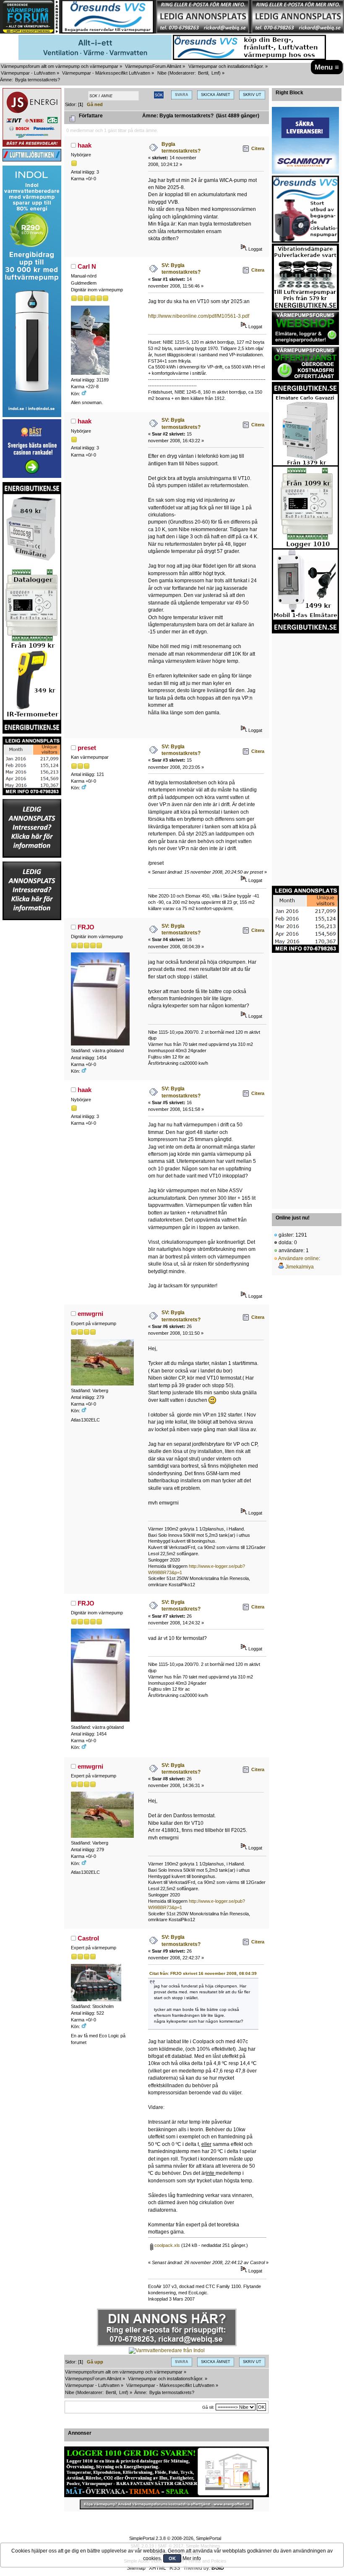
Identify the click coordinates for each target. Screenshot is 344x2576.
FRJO (86, 927)
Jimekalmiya (300, 1267)
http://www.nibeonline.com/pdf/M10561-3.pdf (199, 316)
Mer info (192, 2558)
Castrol (88, 1938)
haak (85, 145)
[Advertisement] (32, 1047)
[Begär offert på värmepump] (167, 2505)
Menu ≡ (327, 67)
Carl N (87, 266)
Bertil (203, 73)
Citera (258, 148)
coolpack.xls (167, 2245)
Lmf (215, 73)
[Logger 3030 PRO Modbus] (167, 2472)
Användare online (298, 1258)
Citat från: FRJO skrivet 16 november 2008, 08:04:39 (203, 1973)
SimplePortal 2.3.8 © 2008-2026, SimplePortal (175, 2538)
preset (87, 748)
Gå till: (208, 2407)
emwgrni (90, 1314)
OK (172, 2558)
